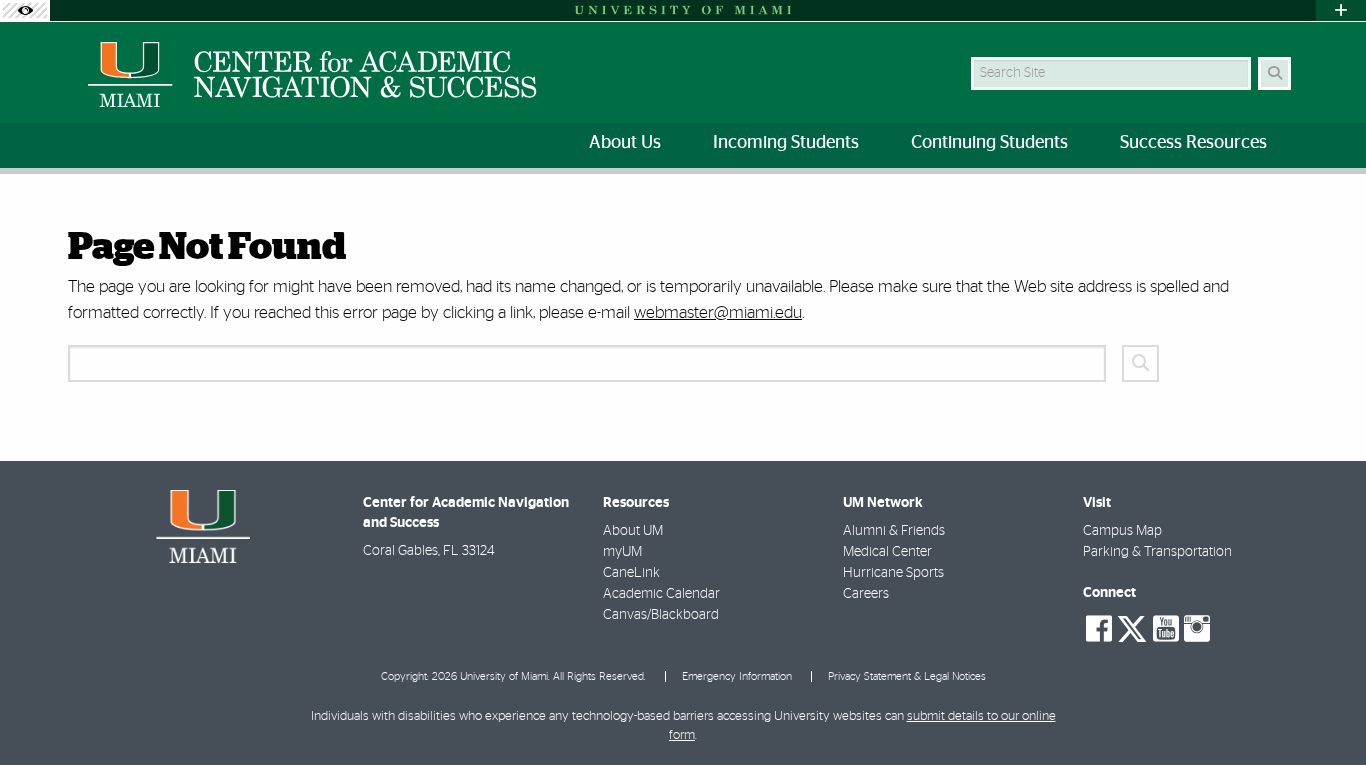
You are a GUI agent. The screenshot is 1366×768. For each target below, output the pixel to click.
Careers (866, 594)
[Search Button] (1274, 73)
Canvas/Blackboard (661, 615)
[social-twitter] (1132, 627)
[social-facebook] (1099, 629)
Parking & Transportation (1157, 552)
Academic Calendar (661, 594)
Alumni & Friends (894, 531)
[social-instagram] (1197, 629)
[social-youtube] (1166, 629)
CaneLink (631, 573)
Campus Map (1122, 531)
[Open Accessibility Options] (25, 10)
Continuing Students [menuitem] (989, 143)
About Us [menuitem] (625, 143)
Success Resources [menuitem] (1193, 143)
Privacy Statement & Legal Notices (907, 676)
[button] (1322, 712)
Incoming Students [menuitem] (786, 143)
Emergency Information (737, 676)
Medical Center (887, 552)
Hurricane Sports (893, 573)
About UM (633, 531)
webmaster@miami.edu (718, 312)
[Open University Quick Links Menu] (1341, 10)
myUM (622, 552)
